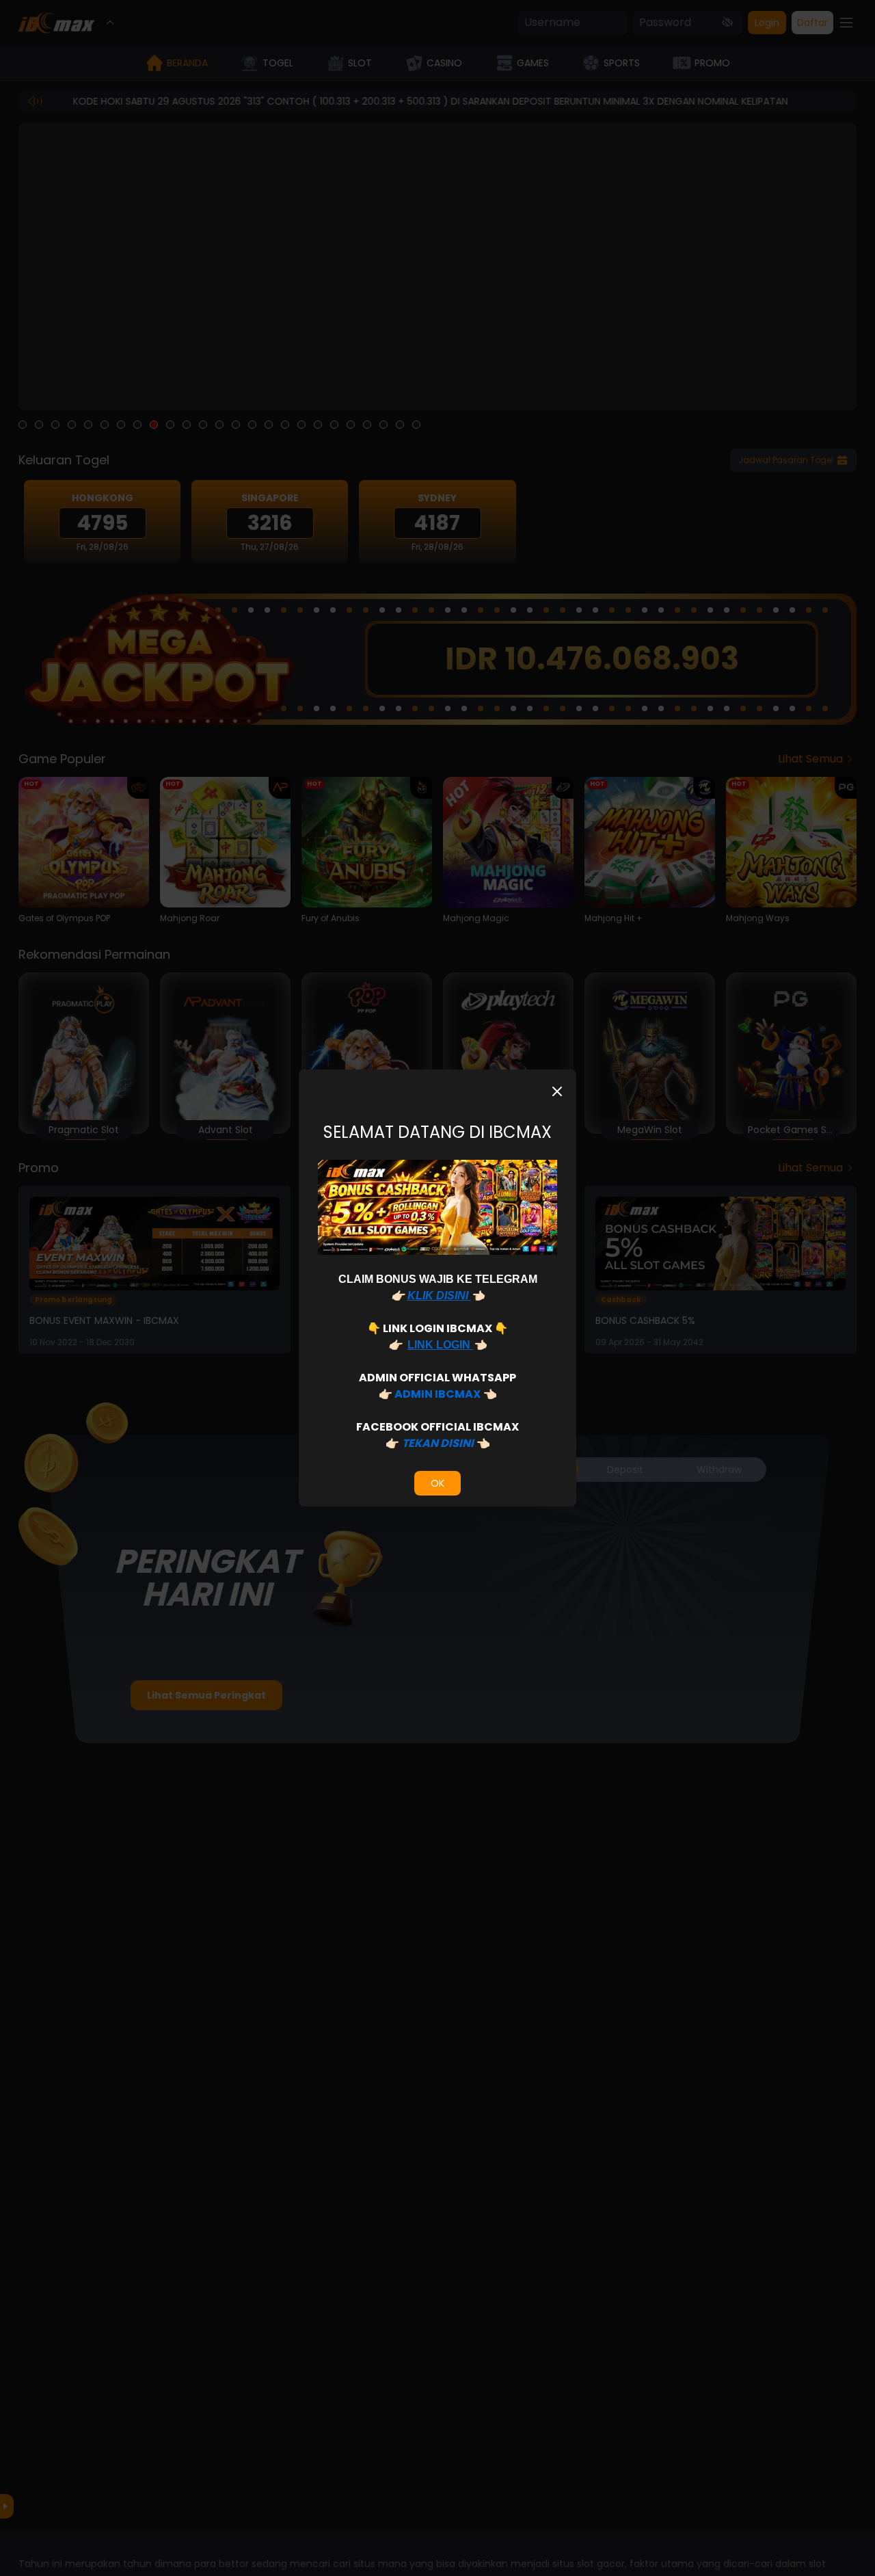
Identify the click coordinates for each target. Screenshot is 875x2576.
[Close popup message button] (557, 1091)
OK (437, 1483)
